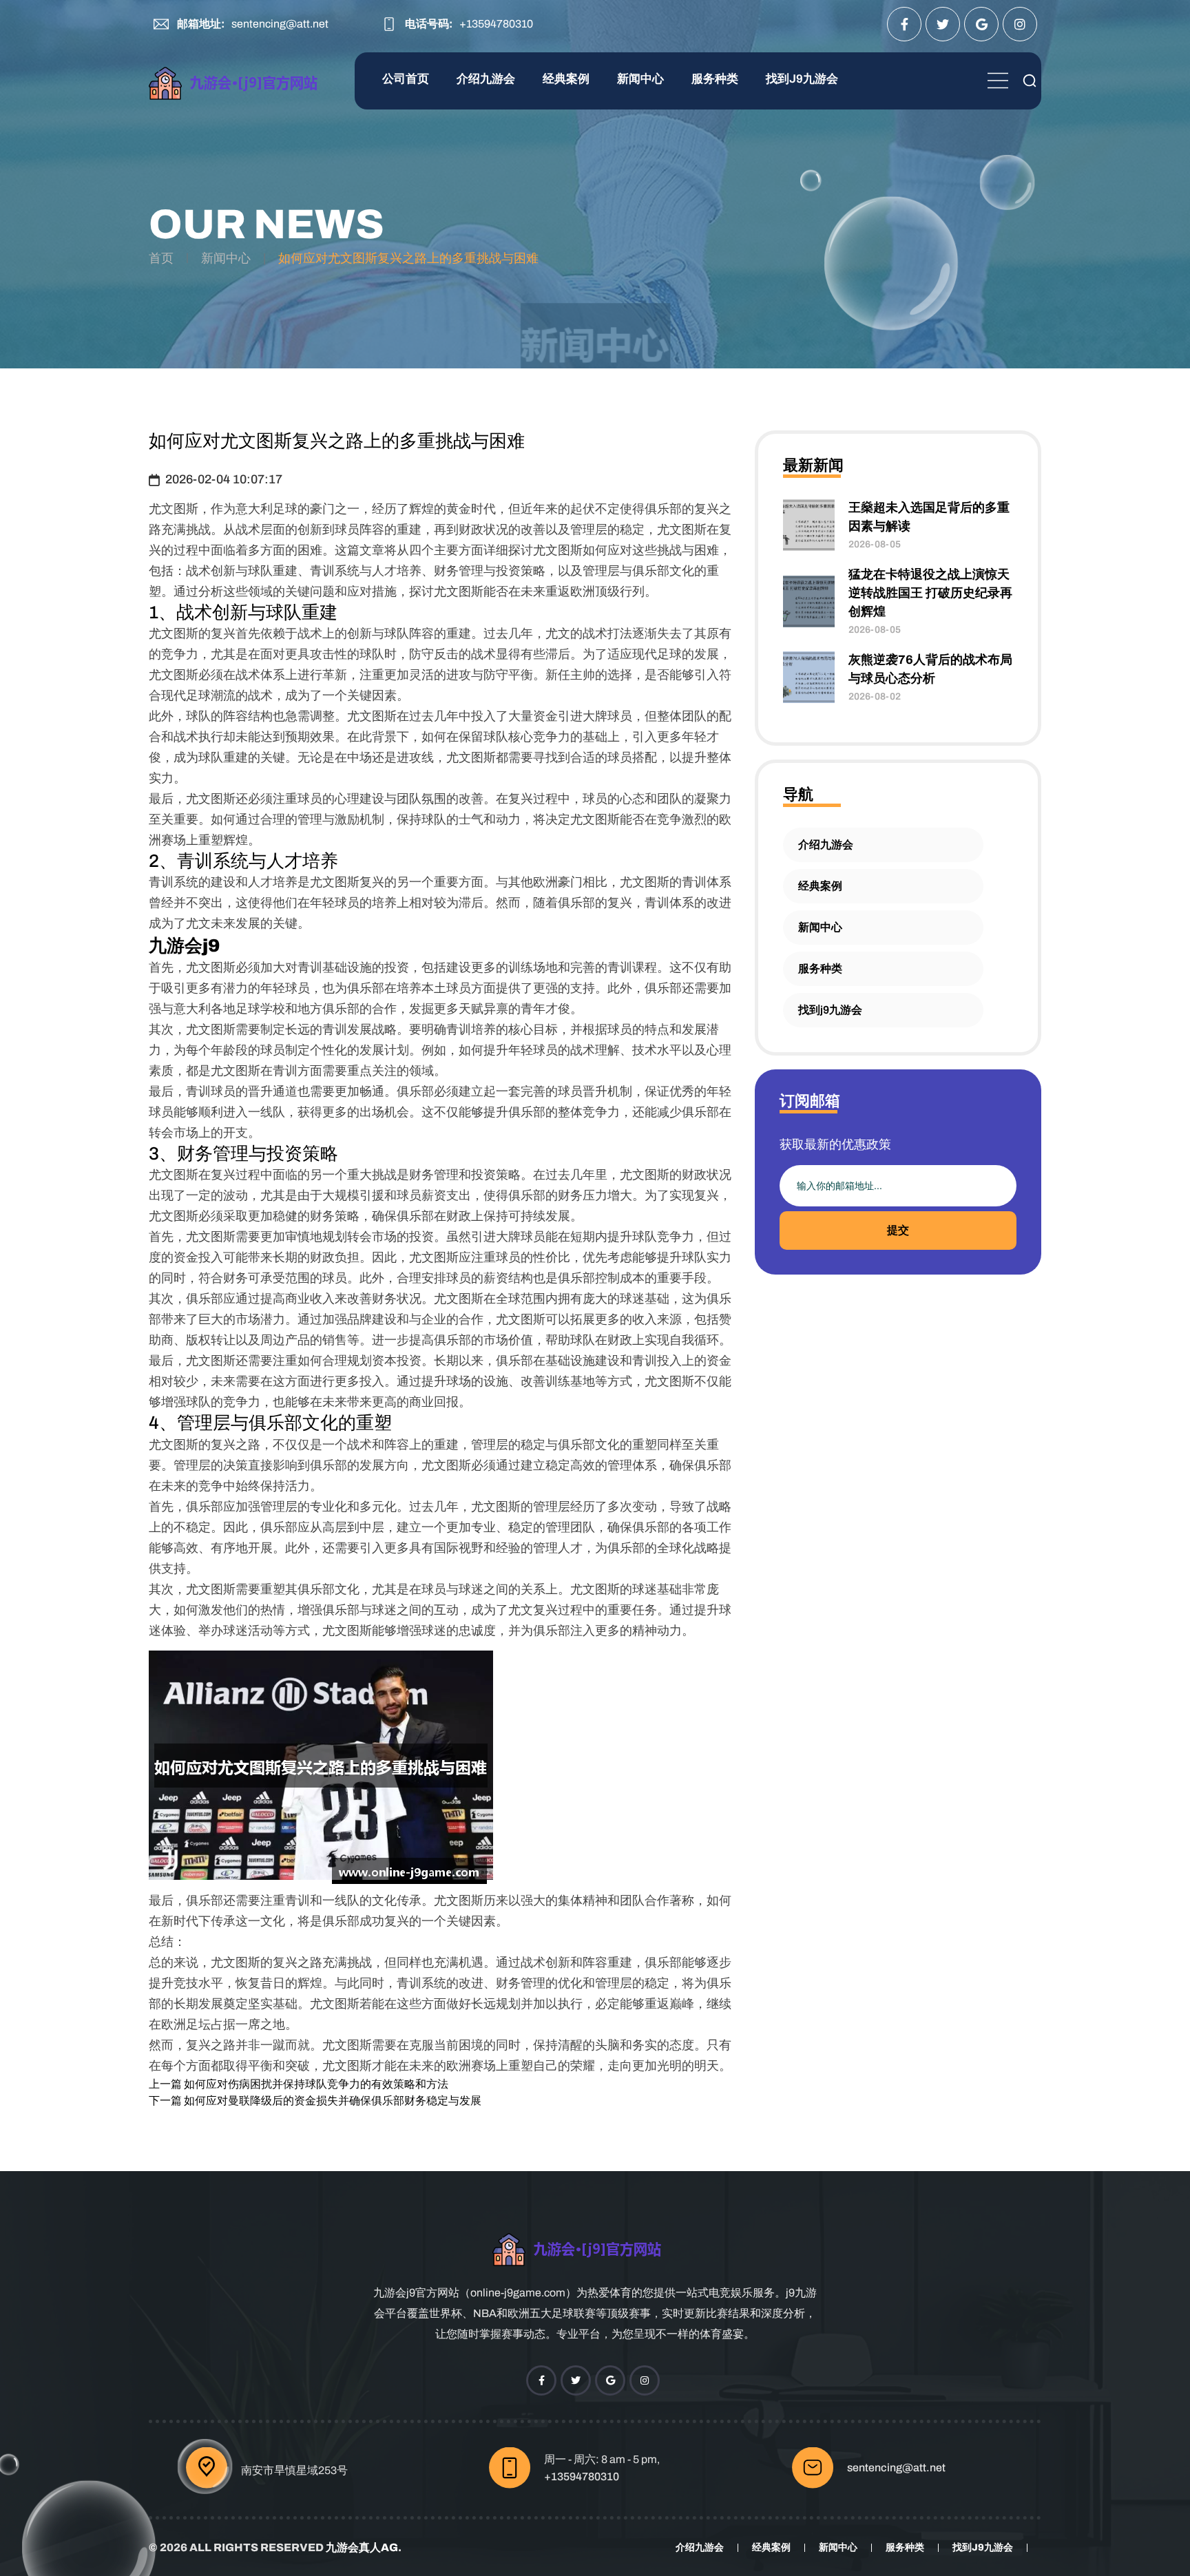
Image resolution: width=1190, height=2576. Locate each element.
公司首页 (406, 79)
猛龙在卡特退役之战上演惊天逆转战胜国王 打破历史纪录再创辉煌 (930, 593)
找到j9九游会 (802, 79)
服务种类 (715, 79)
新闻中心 (640, 79)
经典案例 (566, 79)
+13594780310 (496, 24)
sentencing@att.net (280, 24)
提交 (898, 1230)
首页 (161, 258)
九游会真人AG (362, 2547)
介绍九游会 (486, 79)
